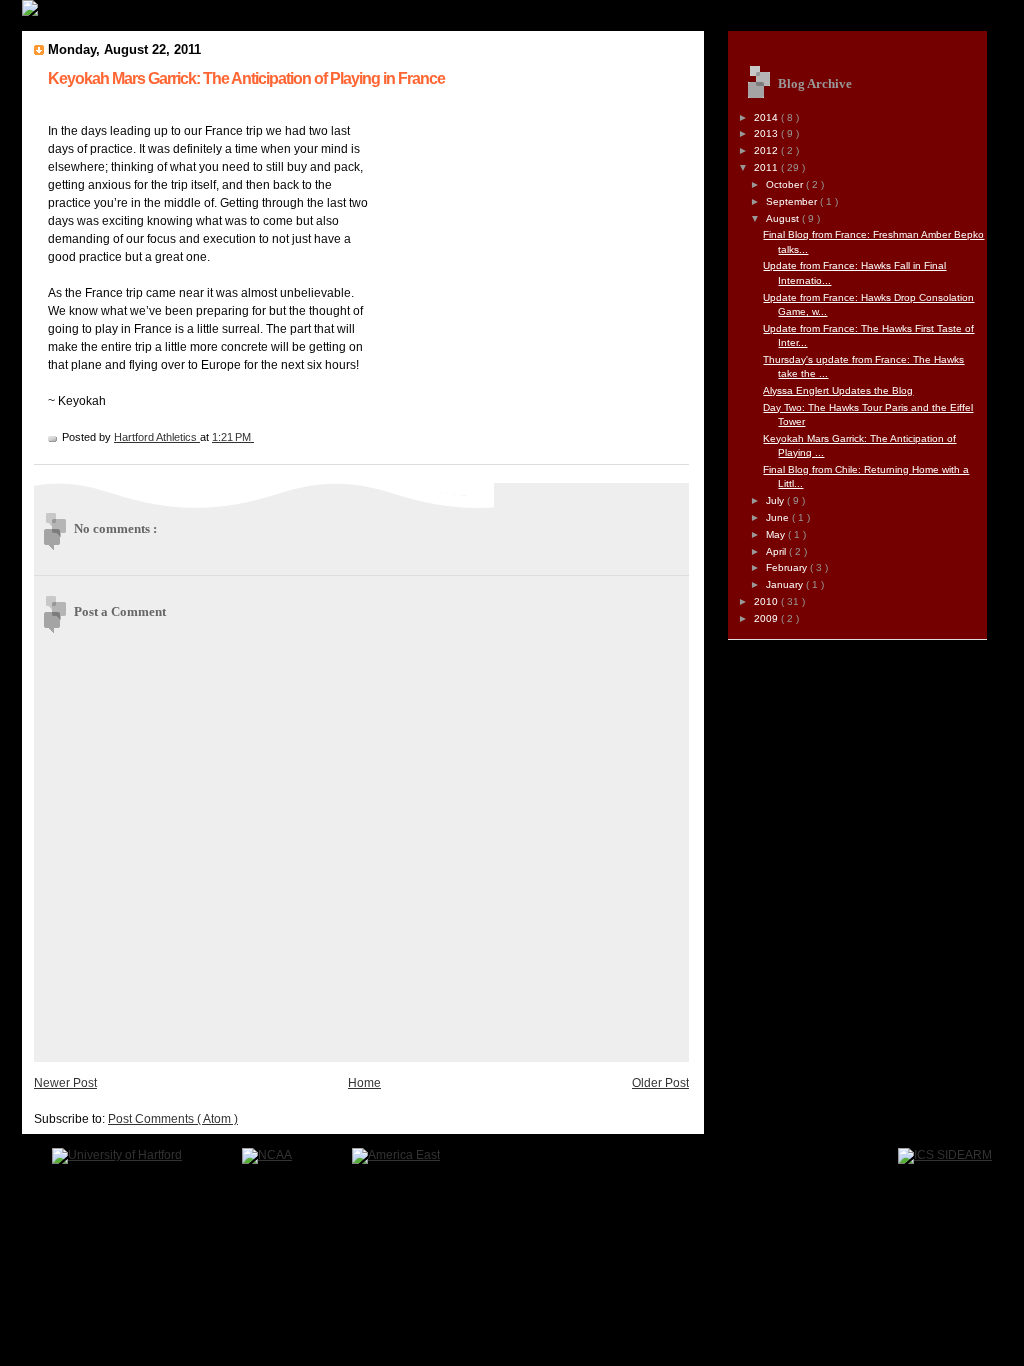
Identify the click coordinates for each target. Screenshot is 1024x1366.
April (777, 551)
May (777, 534)
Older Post (660, 1083)
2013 (767, 133)
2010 (767, 601)
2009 (767, 618)
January (786, 584)
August (784, 218)
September (793, 201)
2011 (767, 167)
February (788, 567)
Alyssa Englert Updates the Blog (838, 390)
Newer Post (65, 1083)
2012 (767, 150)
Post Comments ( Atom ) (173, 1119)
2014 (767, 117)
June (779, 517)
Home (364, 1083)
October (786, 184)
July (776, 500)
